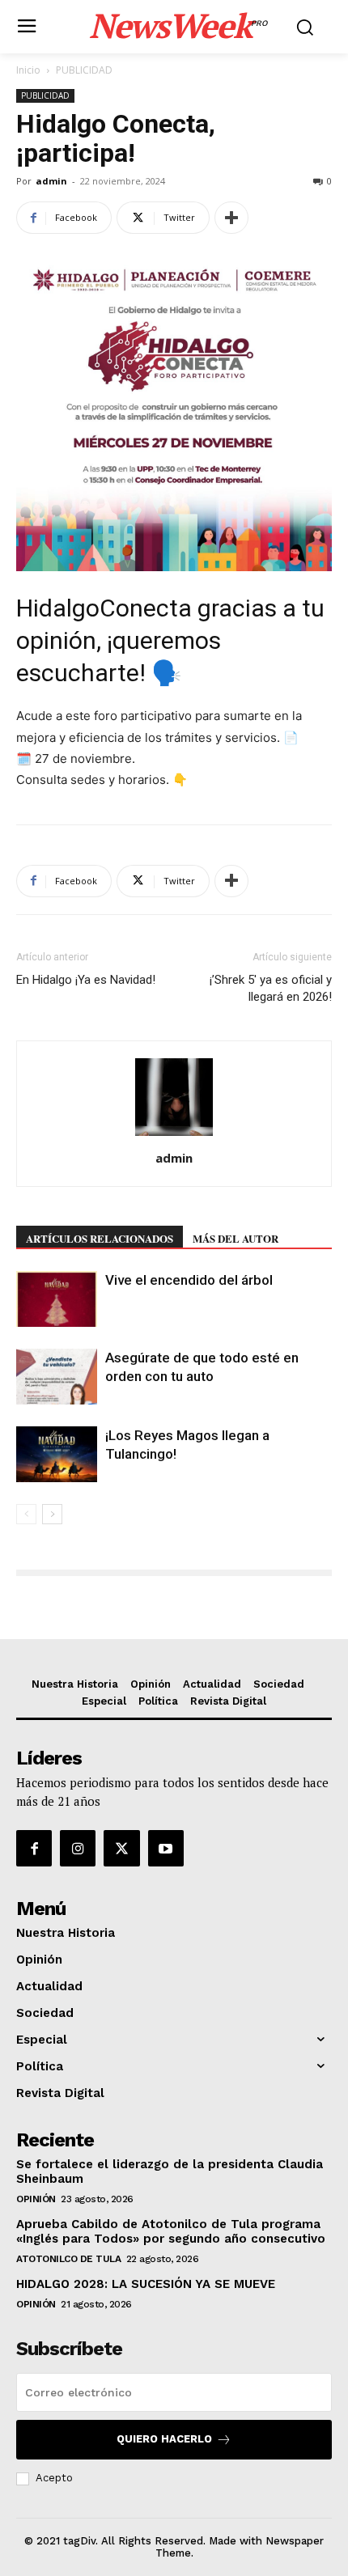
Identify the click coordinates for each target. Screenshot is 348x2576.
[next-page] (52, 1514)
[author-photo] (174, 1135)
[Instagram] (78, 1848)
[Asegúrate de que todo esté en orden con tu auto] (57, 1377)
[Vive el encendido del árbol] (57, 1299)
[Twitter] (121, 1848)
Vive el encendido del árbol (189, 1280)
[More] (231, 218)
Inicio (28, 70)
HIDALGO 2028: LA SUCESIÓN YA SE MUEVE (146, 2284)
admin (51, 181)
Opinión (36, 2199)
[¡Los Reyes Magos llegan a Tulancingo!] (57, 1454)
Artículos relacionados (100, 1238)
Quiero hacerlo (164, 2439)
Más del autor (236, 1238)
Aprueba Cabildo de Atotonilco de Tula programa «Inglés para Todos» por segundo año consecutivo (171, 2231)
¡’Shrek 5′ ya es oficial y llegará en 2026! (271, 988)
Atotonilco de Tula (68, 2259)
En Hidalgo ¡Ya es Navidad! (86, 980)
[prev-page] (26, 1514)
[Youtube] (166, 1848)
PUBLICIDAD (84, 70)
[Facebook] (34, 1848)
